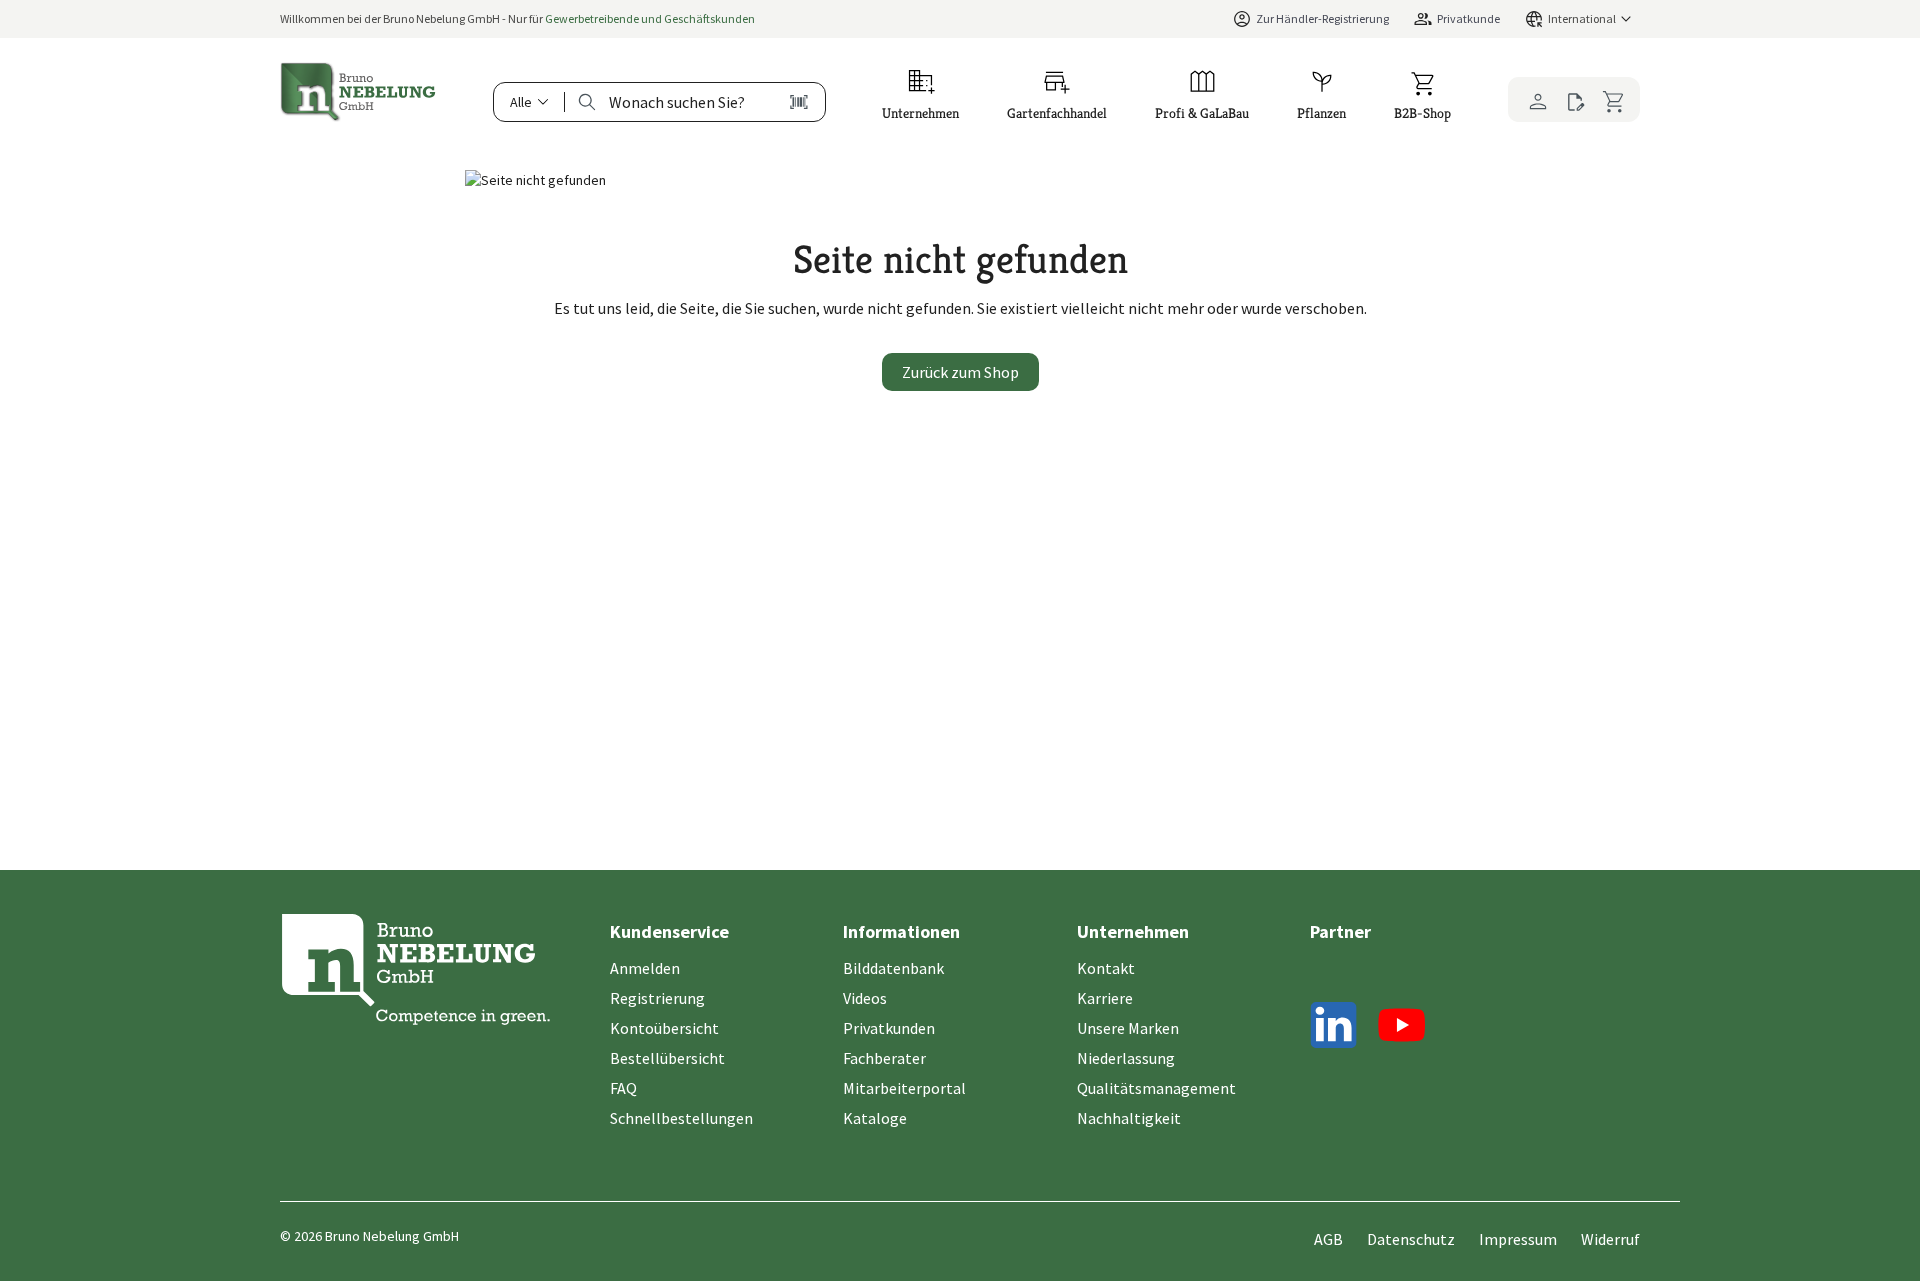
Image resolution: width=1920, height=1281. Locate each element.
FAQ (623, 1088)
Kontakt (1106, 968)
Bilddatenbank (893, 968)
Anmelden (645, 968)
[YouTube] (1402, 1028)
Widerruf (1610, 1239)
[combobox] (677, 102)
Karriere (1105, 998)
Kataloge (875, 1118)
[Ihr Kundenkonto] (1532, 99)
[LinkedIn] (1334, 1028)
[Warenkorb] (1617, 99)
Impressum (1518, 1239)
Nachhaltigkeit (1129, 1118)
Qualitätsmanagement (1156, 1088)
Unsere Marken (1128, 1028)
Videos (865, 998)
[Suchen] (587, 102)
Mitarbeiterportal (904, 1088)
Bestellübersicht (667, 1058)
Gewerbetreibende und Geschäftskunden (650, 18)
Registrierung (657, 998)
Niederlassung (1126, 1058)
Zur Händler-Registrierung (1322, 18)
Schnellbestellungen (681, 1118)
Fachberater (884, 1058)
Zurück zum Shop (960, 372)
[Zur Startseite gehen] (358, 92)
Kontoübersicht (664, 1028)
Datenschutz (1411, 1239)
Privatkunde (1468, 18)
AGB (1328, 1239)
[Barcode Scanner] (799, 102)
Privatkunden (889, 1028)
